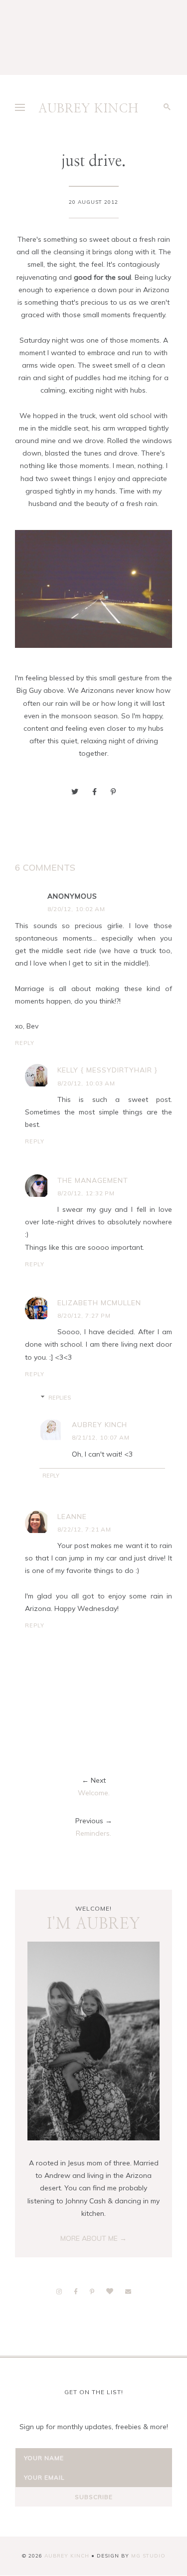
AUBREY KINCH (89, 109)
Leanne (72, 1517)
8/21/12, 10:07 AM (101, 1437)
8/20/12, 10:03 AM (86, 1083)
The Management (93, 1180)
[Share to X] (75, 792)
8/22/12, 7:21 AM (84, 1529)
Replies (60, 1398)
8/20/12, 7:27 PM (84, 1315)
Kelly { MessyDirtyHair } (107, 1070)
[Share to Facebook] (94, 792)
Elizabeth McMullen (99, 1303)
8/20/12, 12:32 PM (86, 1193)
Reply (25, 1043)
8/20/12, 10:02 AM (76, 909)
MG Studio (148, 2556)
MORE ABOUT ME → (93, 2238)
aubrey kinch (99, 1425)
